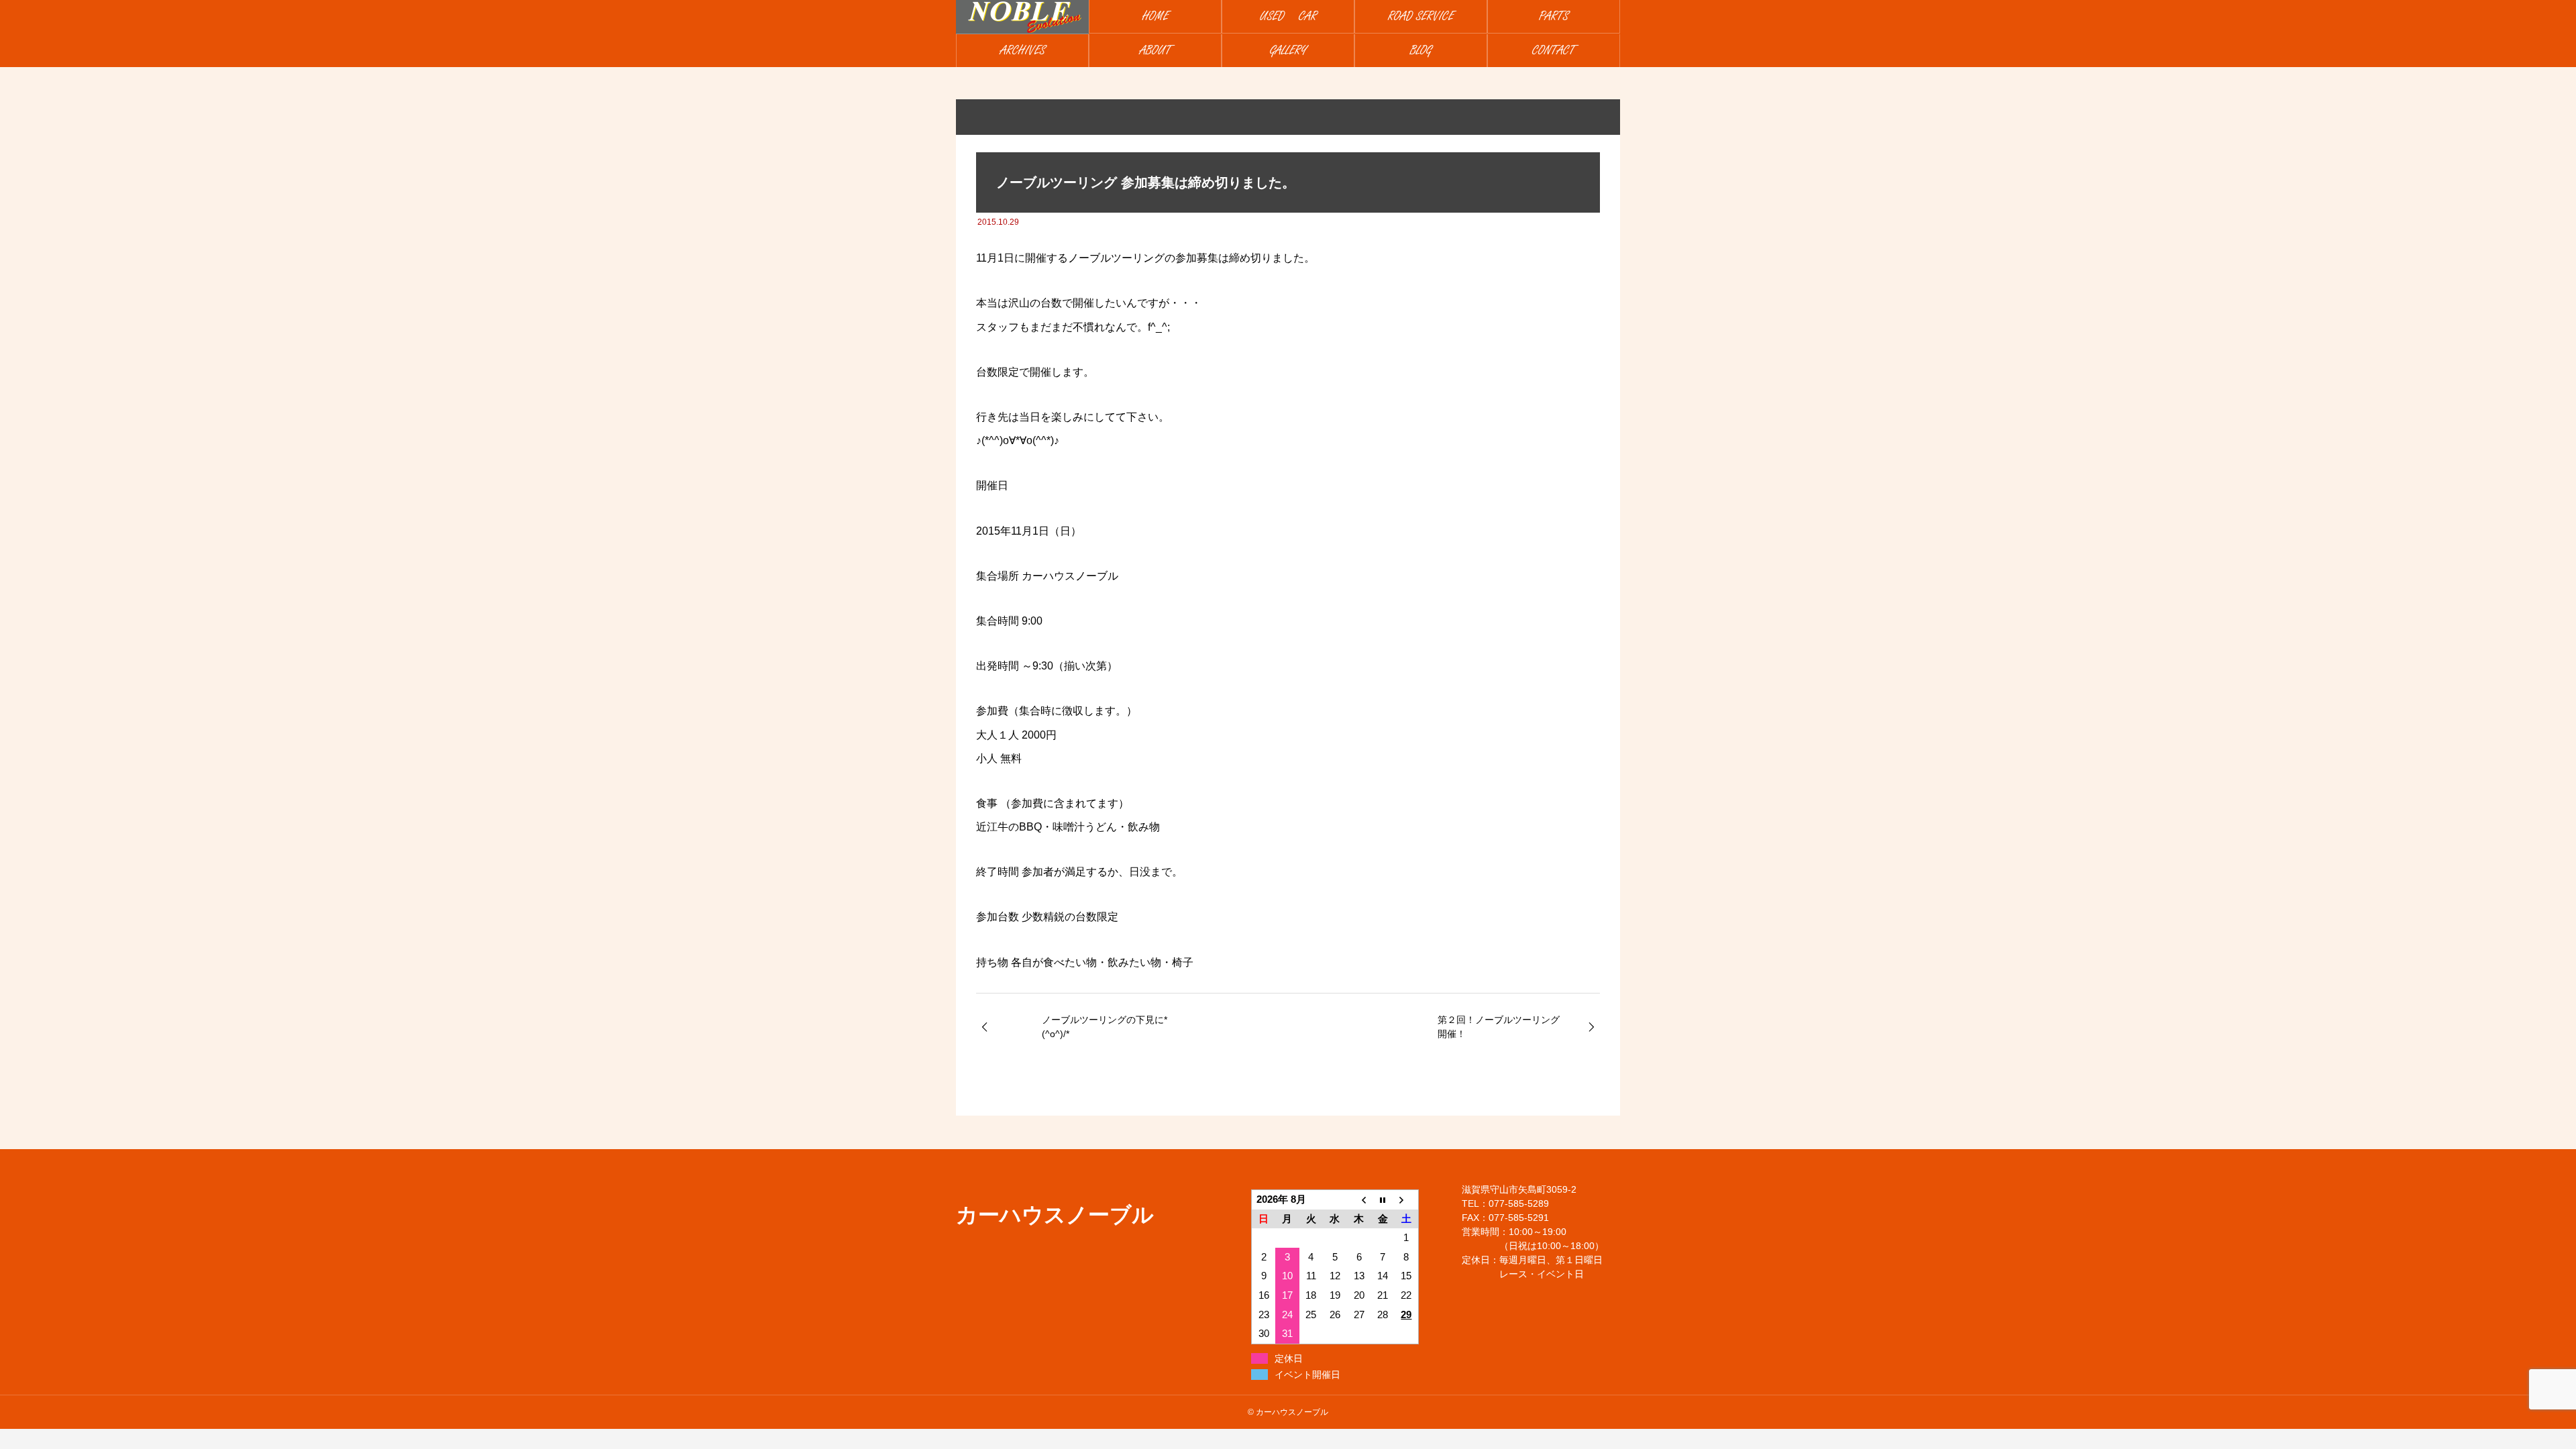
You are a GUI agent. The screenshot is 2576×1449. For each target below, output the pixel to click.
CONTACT (1554, 51)
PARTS (1554, 16)
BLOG (1421, 51)
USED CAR (1288, 16)
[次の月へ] (1407, 1199)
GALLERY (1288, 51)
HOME (1156, 16)
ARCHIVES (1023, 51)
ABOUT (1156, 51)
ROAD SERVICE (1421, 16)
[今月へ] (1383, 1199)
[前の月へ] (1359, 1199)
